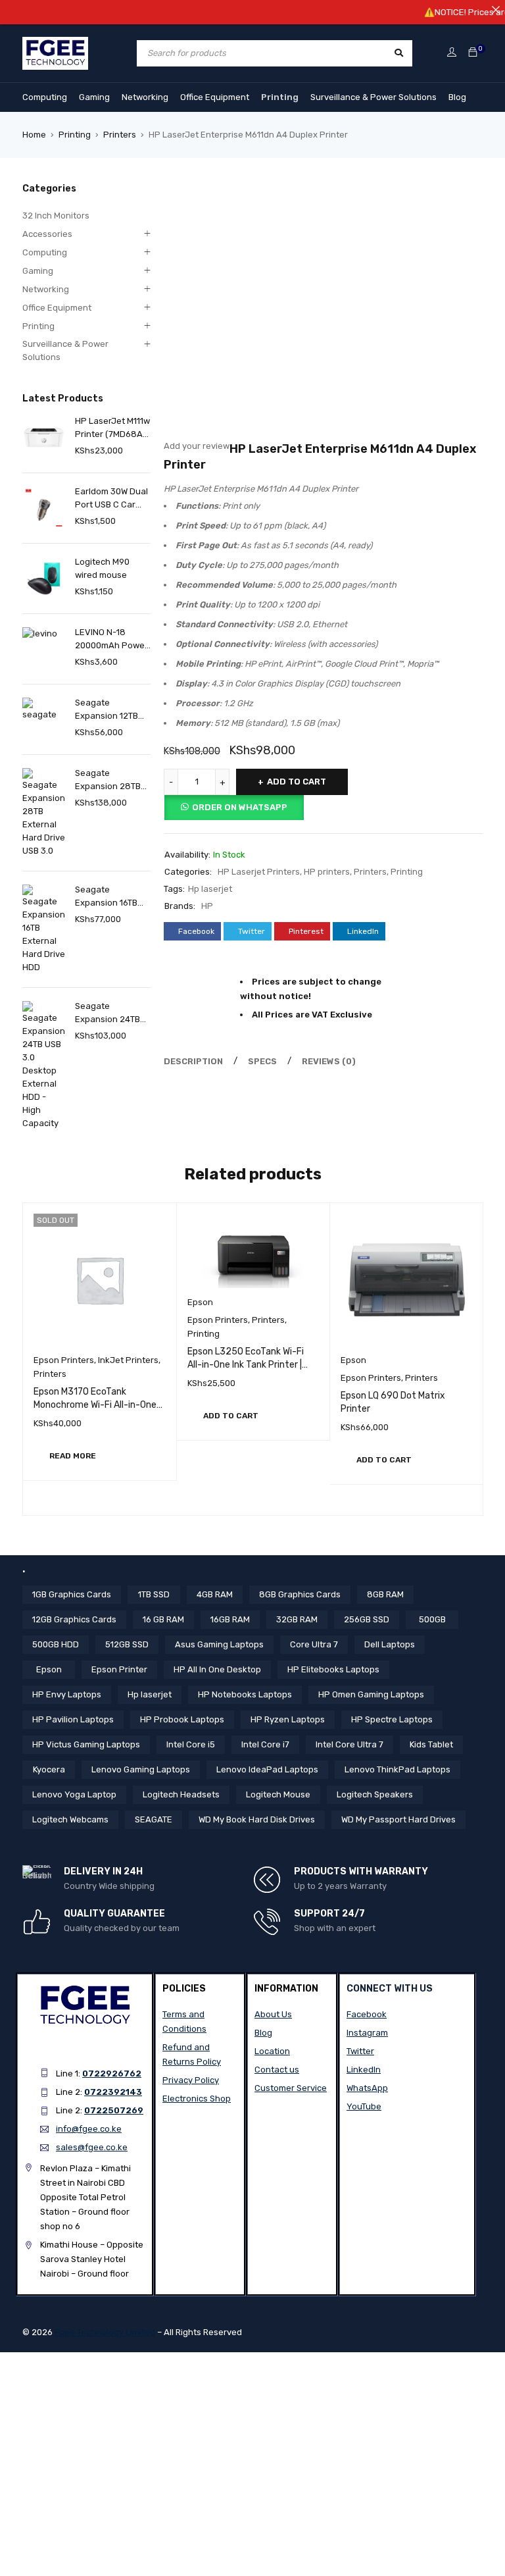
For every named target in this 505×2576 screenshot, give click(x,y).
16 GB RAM (163, 1619)
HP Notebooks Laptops (245, 1694)
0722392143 (113, 2092)
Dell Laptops (390, 1644)
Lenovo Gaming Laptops (141, 1769)
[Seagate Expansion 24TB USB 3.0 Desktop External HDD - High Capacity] (44, 1066)
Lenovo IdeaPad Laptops (267, 1769)
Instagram (367, 2033)
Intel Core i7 (265, 1744)
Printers (120, 135)
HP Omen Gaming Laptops (371, 1694)
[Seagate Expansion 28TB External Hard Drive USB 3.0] (44, 813)
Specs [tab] (262, 1061)
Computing (45, 97)
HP (207, 906)
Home (34, 135)
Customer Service (291, 2088)
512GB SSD (127, 1644)
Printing (280, 97)
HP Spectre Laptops (392, 1719)
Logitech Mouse (278, 1794)
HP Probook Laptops (182, 1719)
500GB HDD (56, 1644)
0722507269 (114, 2110)
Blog (457, 97)
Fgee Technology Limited (105, 2332)
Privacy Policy (191, 2080)
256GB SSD (367, 1619)
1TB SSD (154, 1594)
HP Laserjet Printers (259, 872)
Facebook (367, 2014)
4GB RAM (215, 1594)
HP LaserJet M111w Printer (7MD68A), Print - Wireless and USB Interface (112, 428)
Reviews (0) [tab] (329, 1061)
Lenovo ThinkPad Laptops (397, 1769)
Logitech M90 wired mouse (102, 568)
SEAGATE (154, 1819)
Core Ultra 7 (314, 1644)
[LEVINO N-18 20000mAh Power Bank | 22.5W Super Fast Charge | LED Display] (44, 649)
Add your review (197, 446)
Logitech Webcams (70, 1819)
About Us (273, 2014)
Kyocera (49, 1769)
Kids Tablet (431, 1744)
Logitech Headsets (181, 1794)
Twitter (360, 2051)
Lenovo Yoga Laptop (74, 1794)
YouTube (364, 2106)
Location (272, 2051)
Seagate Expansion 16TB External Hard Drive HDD (106, 897)
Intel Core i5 (191, 1744)
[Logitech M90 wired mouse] (44, 578)
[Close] (495, 10)
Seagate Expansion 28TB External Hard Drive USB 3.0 (108, 781)
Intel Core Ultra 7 (349, 1744)
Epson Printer (119, 1669)
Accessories (47, 234)
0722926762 (112, 2074)
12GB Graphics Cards (74, 1619)
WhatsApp (367, 2088)
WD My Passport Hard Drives (398, 1819)
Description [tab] (193, 1061)
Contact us (277, 2070)
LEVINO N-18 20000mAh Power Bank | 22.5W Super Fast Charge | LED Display (111, 640)
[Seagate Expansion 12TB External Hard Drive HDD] (44, 719)
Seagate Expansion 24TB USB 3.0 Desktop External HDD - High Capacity (108, 1014)
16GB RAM (230, 1619)
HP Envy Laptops (67, 1694)
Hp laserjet (210, 889)
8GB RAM (385, 1594)
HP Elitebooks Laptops (333, 1669)
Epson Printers (64, 1360)
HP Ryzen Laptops (288, 1719)
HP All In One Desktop (217, 1669)
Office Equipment (215, 97)
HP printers (327, 872)
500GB (432, 1619)
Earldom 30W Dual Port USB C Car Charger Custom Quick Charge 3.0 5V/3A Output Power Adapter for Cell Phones (113, 499)
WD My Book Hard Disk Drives (257, 1819)
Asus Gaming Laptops (219, 1644)
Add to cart (297, 782)
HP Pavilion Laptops (73, 1719)
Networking (145, 97)
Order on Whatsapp (240, 807)
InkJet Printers (128, 1360)
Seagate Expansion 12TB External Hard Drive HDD (107, 710)
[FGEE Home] (55, 44)
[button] (231, 1416)
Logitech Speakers (375, 1794)
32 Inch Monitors (56, 216)
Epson (200, 1302)
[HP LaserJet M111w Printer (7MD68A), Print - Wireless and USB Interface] (44, 437)
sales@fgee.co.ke (92, 2147)
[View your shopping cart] (473, 53)
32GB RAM (297, 1619)
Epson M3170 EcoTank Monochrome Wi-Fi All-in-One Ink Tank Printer (95, 1405)
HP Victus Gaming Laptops (86, 1744)
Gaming (94, 97)
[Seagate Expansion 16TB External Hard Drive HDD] (44, 929)
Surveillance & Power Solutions (373, 97)
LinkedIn (364, 2070)
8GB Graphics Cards (300, 1594)
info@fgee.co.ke (89, 2129)
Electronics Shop (197, 2099)
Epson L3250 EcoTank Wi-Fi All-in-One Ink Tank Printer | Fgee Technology (246, 1365)
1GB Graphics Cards (72, 1594)
